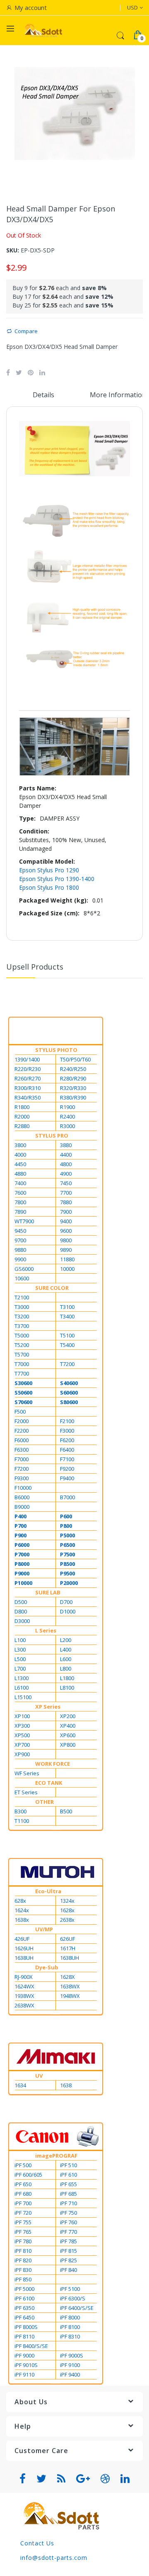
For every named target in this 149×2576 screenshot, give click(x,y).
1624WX (24, 1986)
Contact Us (37, 2543)
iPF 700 (23, 2203)
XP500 (22, 1735)
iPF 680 (23, 2194)
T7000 (22, 1364)
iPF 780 (23, 2241)
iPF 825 (68, 2260)
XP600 (68, 1735)
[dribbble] (105, 2479)
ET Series (26, 1792)
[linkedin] (125, 2479)
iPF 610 (68, 2175)
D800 (21, 1611)
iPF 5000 (24, 2289)
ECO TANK (49, 1783)
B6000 (22, 1497)
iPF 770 (68, 2232)
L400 (66, 1649)
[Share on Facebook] (8, 372)
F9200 (67, 1469)
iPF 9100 (70, 2365)
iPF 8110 (24, 2336)
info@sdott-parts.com (54, 2558)
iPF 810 (23, 2251)
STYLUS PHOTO (56, 1050)
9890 (66, 1250)
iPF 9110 (24, 2374)
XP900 (22, 1754)
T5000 (22, 1335)
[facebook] (23, 2479)
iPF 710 (68, 2203)
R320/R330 (73, 1088)
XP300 (22, 1726)
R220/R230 (28, 1069)
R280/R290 (73, 1078)
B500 (66, 1811)
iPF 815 (68, 2251)
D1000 (68, 1611)
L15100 (23, 1697)
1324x (67, 1901)
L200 (66, 1640)
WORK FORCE (53, 1764)
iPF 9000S (72, 2355)
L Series (46, 1630)
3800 (20, 1145)
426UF (22, 1939)
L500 (20, 1659)
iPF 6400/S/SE (77, 2308)
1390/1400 (27, 1059)
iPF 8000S (26, 2327)
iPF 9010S (26, 2365)
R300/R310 (28, 1088)
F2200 (22, 1431)
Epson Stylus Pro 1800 (49, 887)
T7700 (22, 1373)
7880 (66, 1202)
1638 (66, 2085)
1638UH (24, 1958)
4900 (66, 1174)
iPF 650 (23, 2184)
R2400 (67, 1116)
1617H (68, 1948)
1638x (22, 1920)
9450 (20, 1231)
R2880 (22, 1126)
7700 (66, 1193)
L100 (20, 1640)
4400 (66, 1155)
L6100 (22, 1688)
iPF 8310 (70, 2336)
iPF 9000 (24, 2355)
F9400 (67, 1478)
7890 (20, 1212)
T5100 (67, 1335)
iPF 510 (68, 2165)
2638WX (24, 2005)
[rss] (61, 2479)
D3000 (22, 1621)
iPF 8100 (70, 2327)
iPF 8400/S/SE (31, 2346)
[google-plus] (83, 2479)
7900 (66, 1212)
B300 (20, 1811)
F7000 (22, 1459)
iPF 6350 (24, 2308)
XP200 (68, 1716)
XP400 (68, 1726)
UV (39, 2076)
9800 (66, 1240)
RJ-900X (24, 1977)
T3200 (22, 1316)
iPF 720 (23, 2213)
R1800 (22, 1107)
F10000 (23, 1488)
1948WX (70, 1996)
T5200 (22, 1345)
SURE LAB (48, 1592)
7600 (20, 1193)
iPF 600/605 (28, 2175)
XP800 (68, 1745)
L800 (66, 1669)
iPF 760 (68, 2222)
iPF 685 (68, 2194)
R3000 (67, 1126)
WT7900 (24, 1221)
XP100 (22, 1716)
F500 (20, 1412)
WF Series (27, 1773)
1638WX (70, 1986)
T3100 (67, 1307)
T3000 (22, 1307)
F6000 (22, 1440)
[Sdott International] (43, 30)
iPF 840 (68, 2270)
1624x (22, 1910)
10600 (22, 1278)
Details (43, 395)
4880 (20, 1174)
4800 (66, 1164)
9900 (20, 1259)
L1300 (22, 1678)
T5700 (22, 1354)
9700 (20, 1240)
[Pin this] (31, 372)
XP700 (22, 1745)
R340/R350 (28, 1097)
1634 (20, 2085)
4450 (20, 1164)
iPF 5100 (70, 2289)
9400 (66, 1221)
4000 (20, 1155)
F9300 (22, 1478)
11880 (67, 1259)
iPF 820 (23, 2260)
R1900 (67, 1107)
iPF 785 (68, 2241)
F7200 (22, 1469)
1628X (67, 1977)
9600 (66, 1231)
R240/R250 (73, 1069)
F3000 (67, 1431)
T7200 (67, 1364)
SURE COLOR (52, 1288)
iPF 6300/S (73, 2298)
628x (20, 1901)
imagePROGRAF (56, 2156)
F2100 (67, 1421)
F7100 (67, 1459)
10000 (67, 1269)
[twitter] (42, 2479)
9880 (20, 1250)
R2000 (22, 1116)
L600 (66, 1659)
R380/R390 (73, 1097)
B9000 (22, 1507)
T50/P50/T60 (75, 1059)
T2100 (22, 1297)
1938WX (24, 1996)
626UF (67, 1939)
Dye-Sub (47, 1967)
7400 (20, 1183)
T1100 (22, 1821)
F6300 (22, 1450)
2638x (67, 1920)
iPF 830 (23, 2270)
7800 (20, 1202)
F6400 (67, 1450)
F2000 (22, 1421)
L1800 (67, 1678)
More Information (118, 395)
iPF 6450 (24, 2317)
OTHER (44, 1802)
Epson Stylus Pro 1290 (49, 870)
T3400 (67, 1316)
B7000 (67, 1497)
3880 (66, 1145)
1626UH (24, 1948)
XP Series (48, 1707)
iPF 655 (68, 2184)
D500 (21, 1602)
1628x (67, 1910)
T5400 (67, 1345)
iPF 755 (23, 2222)
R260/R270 (28, 1078)
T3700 (22, 1326)
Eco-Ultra (48, 1891)
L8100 (67, 1688)
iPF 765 (23, 2232)
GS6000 (24, 1269)
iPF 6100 (24, 2298)
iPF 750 (68, 2213)
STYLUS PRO (52, 1136)
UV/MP (44, 1929)
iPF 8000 (70, 2317)
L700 (20, 1669)
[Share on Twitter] (19, 372)
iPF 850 (23, 2279)
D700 (66, 1602)
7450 (66, 1183)
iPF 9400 (70, 2374)
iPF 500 (23, 2165)
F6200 (67, 1440)
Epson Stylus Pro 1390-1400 (57, 879)
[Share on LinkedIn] (42, 372)
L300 (20, 1649)
